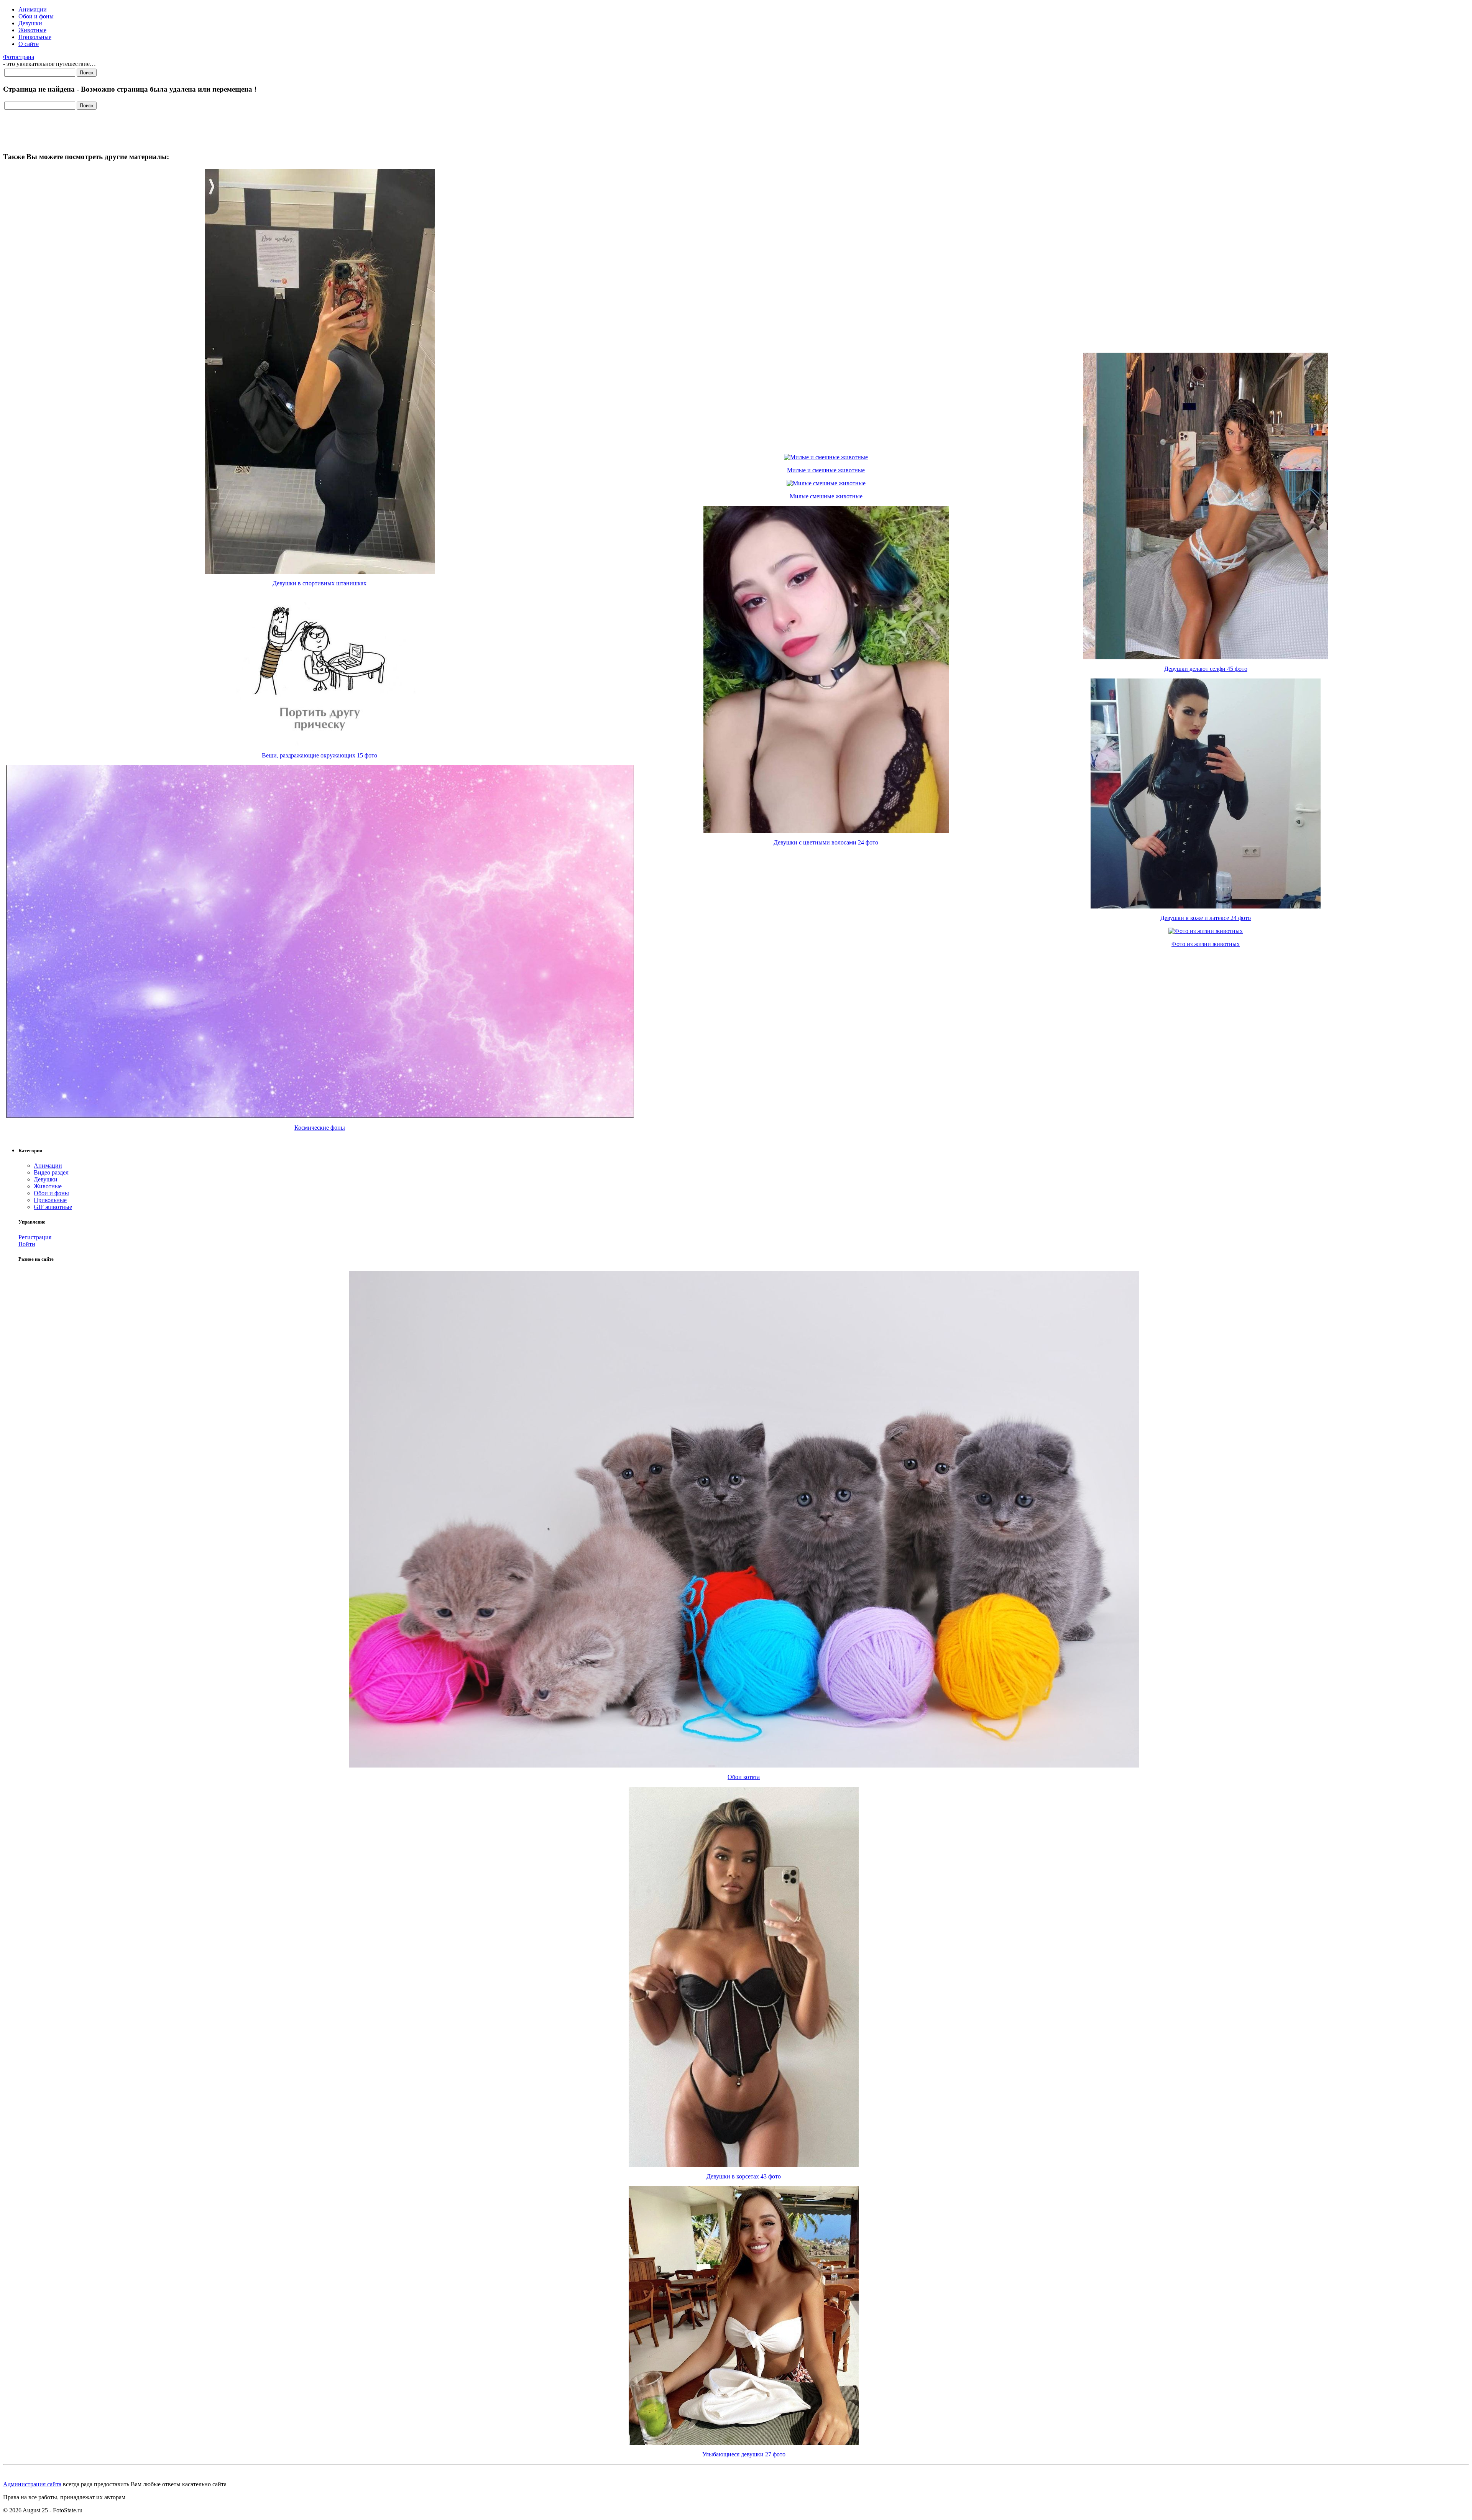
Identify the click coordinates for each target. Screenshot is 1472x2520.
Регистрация (35, 1237)
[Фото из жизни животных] (1206, 931)
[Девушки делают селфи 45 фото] (1206, 657)
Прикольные (35, 37)
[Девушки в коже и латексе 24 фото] (1206, 906)
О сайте (29, 44)
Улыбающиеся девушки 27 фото (744, 2454)
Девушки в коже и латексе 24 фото (1206, 918)
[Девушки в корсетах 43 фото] (744, 2165)
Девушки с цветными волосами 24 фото (826, 842)
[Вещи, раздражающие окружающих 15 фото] (320, 744)
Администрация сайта (32, 2484)
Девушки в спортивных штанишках (320, 583)
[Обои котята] (744, 1765)
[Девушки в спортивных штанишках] (320, 572)
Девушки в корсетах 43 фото (744, 2176)
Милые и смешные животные (826, 470)
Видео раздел (51, 1172)
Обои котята (744, 1777)
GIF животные (53, 1207)
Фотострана (19, 57)
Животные (32, 30)
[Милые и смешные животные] (826, 457)
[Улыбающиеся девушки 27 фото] (744, 2443)
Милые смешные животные (826, 496)
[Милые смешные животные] (826, 483)
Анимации (33, 9)
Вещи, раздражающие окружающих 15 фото (320, 755)
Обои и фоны (36, 16)
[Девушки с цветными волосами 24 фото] (826, 831)
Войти (27, 1244)
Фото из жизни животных (1206, 944)
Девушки (30, 23)
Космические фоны (320, 1128)
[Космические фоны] (320, 1116)
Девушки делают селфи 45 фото (1206, 669)
